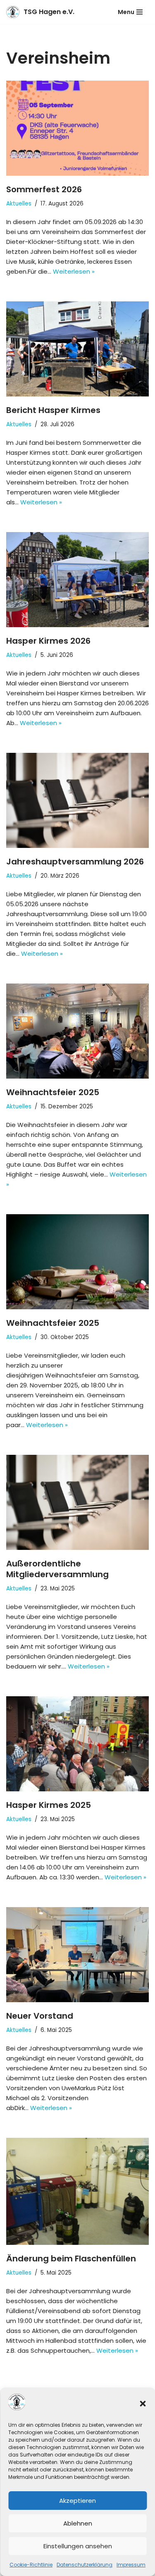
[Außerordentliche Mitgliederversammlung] (77, 1502)
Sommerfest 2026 (44, 189)
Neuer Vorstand (40, 2016)
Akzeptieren (77, 2501)
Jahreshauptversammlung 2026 (75, 862)
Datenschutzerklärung (85, 2565)
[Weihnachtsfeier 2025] (77, 1031)
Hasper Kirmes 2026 (48, 641)
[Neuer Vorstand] (77, 1955)
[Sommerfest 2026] (77, 128)
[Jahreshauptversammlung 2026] (77, 800)
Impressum (131, 2565)
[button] (143, 2404)
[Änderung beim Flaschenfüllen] (77, 2191)
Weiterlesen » (74, 271)
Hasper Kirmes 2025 (49, 1805)
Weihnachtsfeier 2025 (53, 1092)
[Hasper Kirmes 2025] (77, 1744)
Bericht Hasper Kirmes (53, 410)
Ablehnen (78, 2523)
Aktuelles (19, 204)
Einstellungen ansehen (78, 2546)
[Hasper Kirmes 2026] (77, 580)
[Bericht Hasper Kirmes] (77, 349)
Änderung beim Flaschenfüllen (71, 2258)
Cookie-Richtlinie (31, 2565)
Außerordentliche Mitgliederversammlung (57, 1569)
